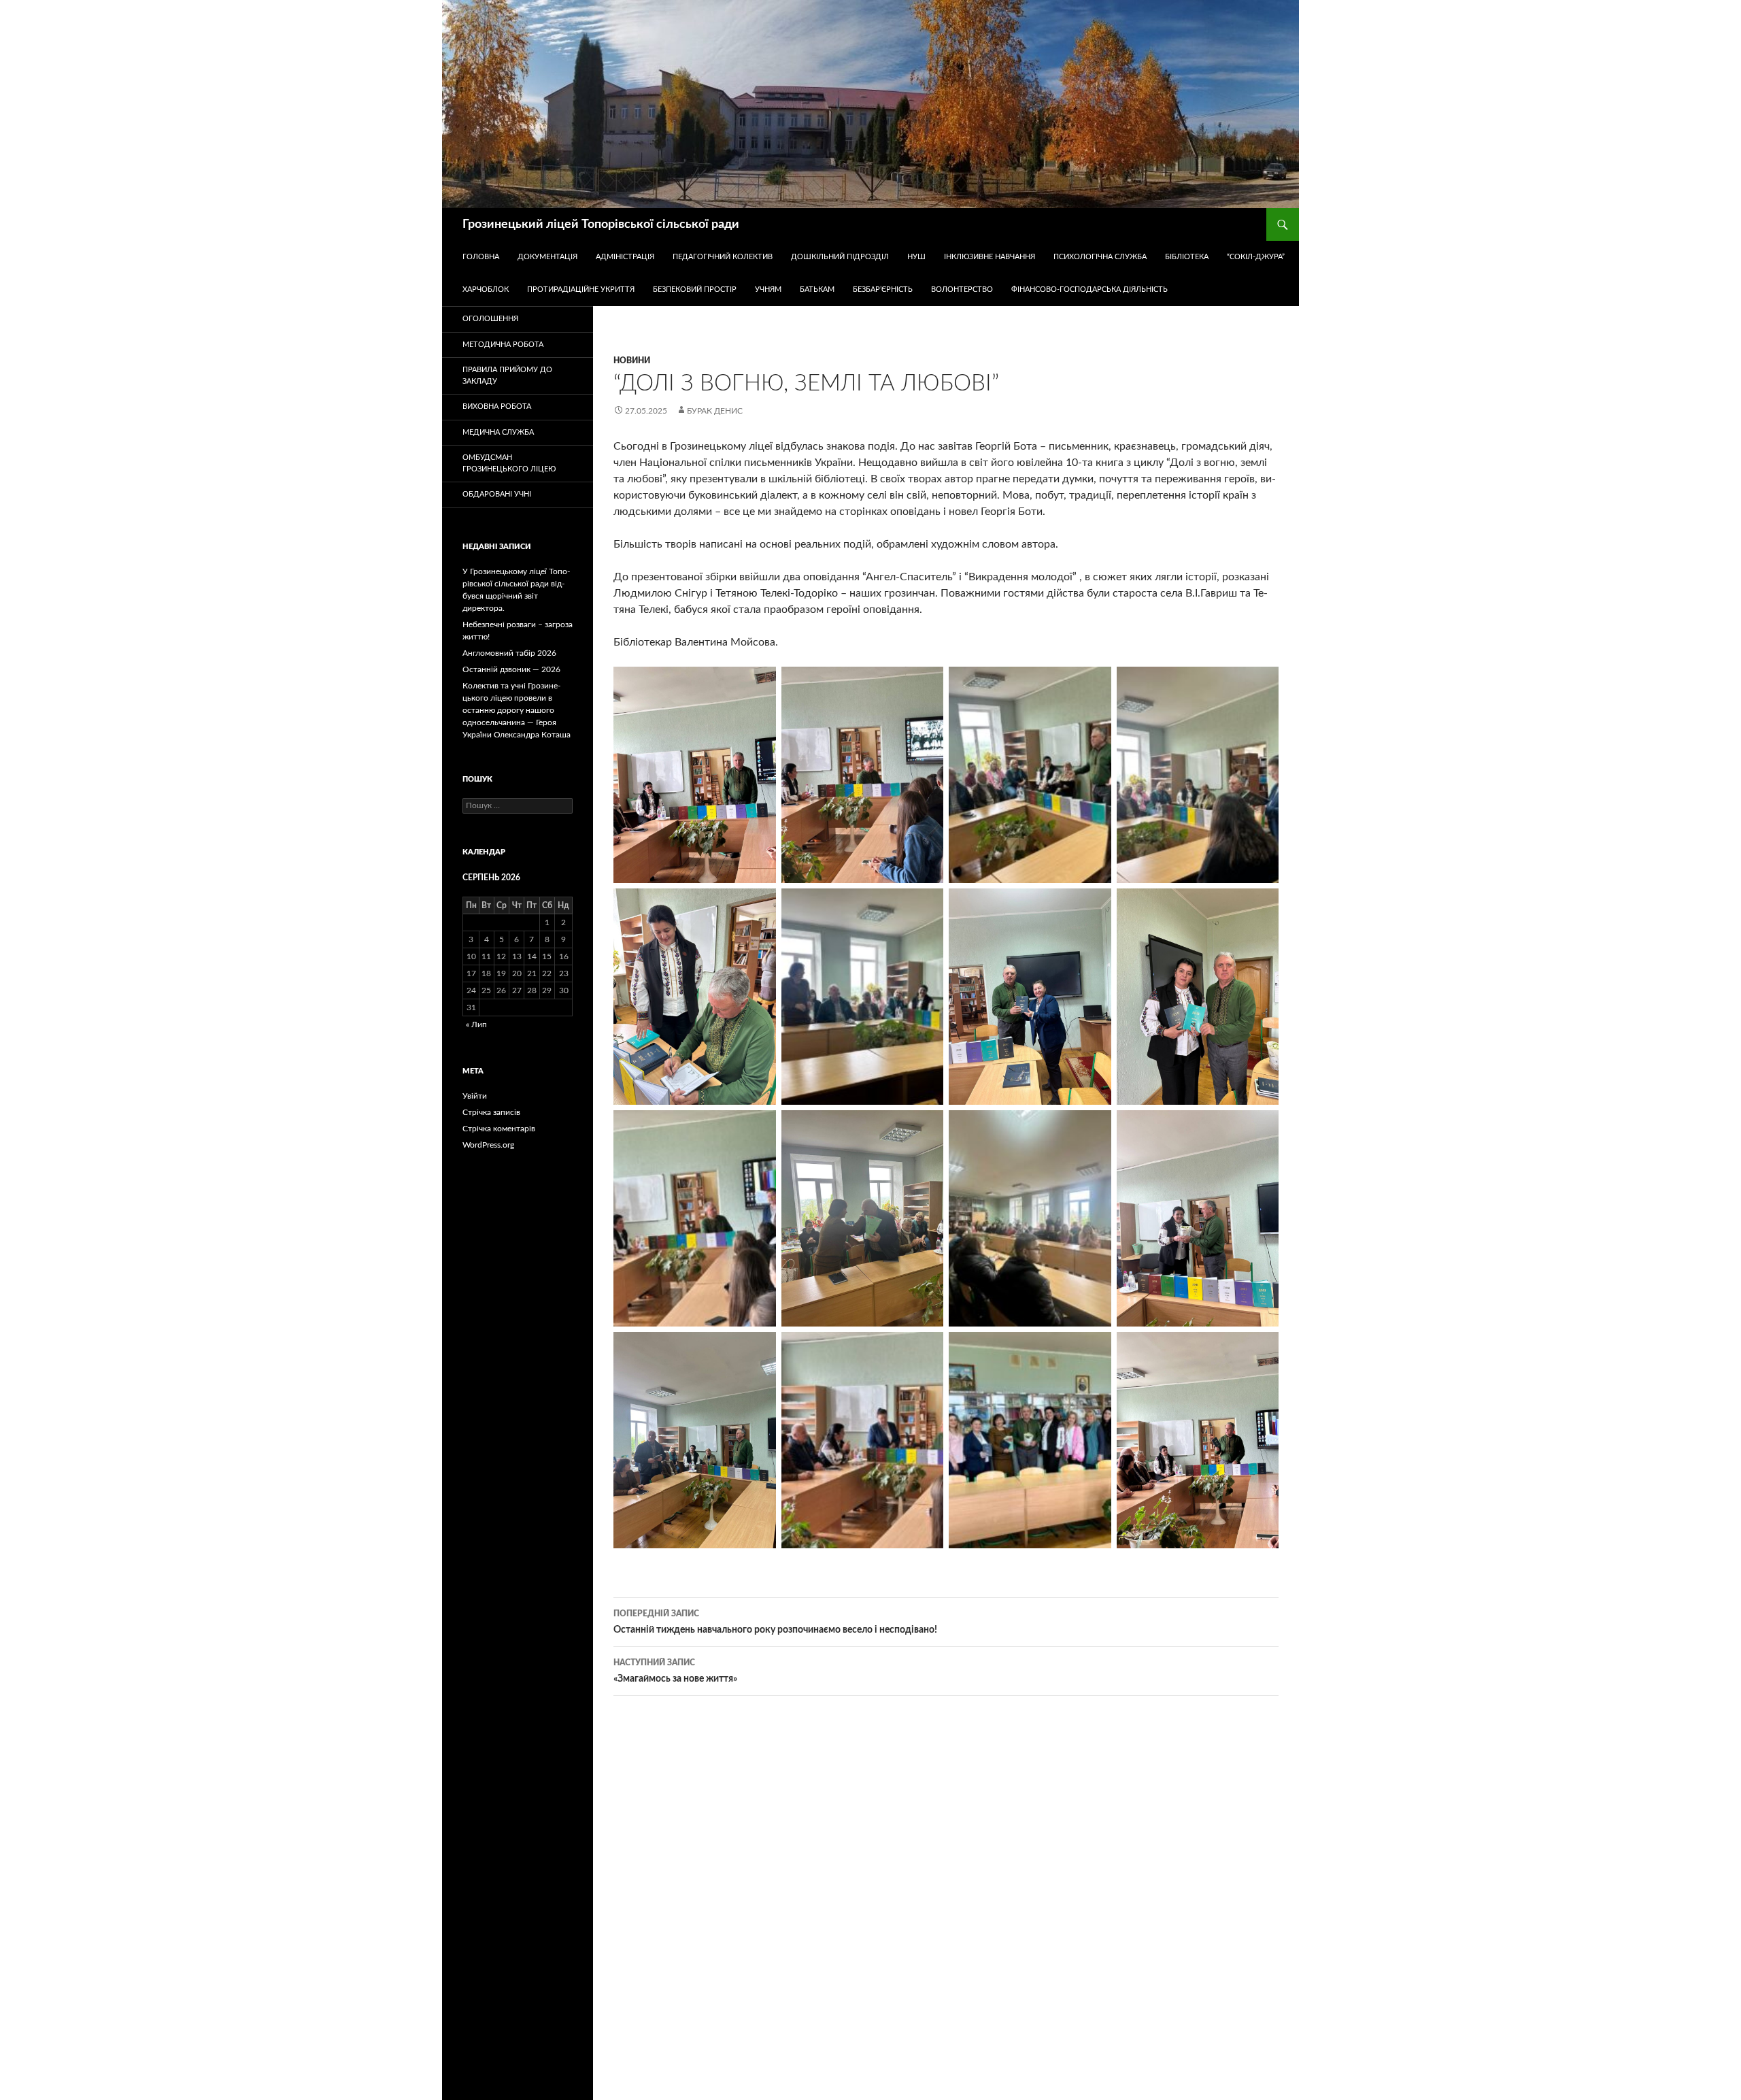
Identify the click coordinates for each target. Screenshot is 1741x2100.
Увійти (475, 1096)
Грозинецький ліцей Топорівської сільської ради (601, 224)
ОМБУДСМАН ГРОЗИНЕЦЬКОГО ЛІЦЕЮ (509, 463)
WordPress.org (488, 1145)
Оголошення (490, 319)
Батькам (817, 289)
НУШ (916, 257)
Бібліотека (1187, 257)
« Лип (476, 1024)
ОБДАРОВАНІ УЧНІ (497, 494)
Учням (768, 289)
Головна (481, 257)
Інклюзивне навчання (990, 257)
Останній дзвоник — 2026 (511, 669)
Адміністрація (625, 257)
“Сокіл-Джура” (1256, 257)
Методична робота (503, 345)
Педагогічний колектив (723, 257)
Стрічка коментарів (499, 1129)
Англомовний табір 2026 (509, 653)
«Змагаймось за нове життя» (675, 1671)
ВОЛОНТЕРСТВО (962, 289)
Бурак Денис (715, 411)
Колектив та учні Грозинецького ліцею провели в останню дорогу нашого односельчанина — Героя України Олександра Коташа (517, 710)
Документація (547, 257)
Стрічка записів (491, 1112)
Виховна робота (497, 406)
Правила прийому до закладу (507, 376)
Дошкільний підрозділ (840, 257)
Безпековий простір (695, 289)
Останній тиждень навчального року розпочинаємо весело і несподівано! (775, 1622)
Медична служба (498, 432)
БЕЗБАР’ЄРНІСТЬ (883, 289)
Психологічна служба (1100, 257)
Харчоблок (486, 289)
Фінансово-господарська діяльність (1089, 289)
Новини (632, 361)
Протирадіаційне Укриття (581, 289)
